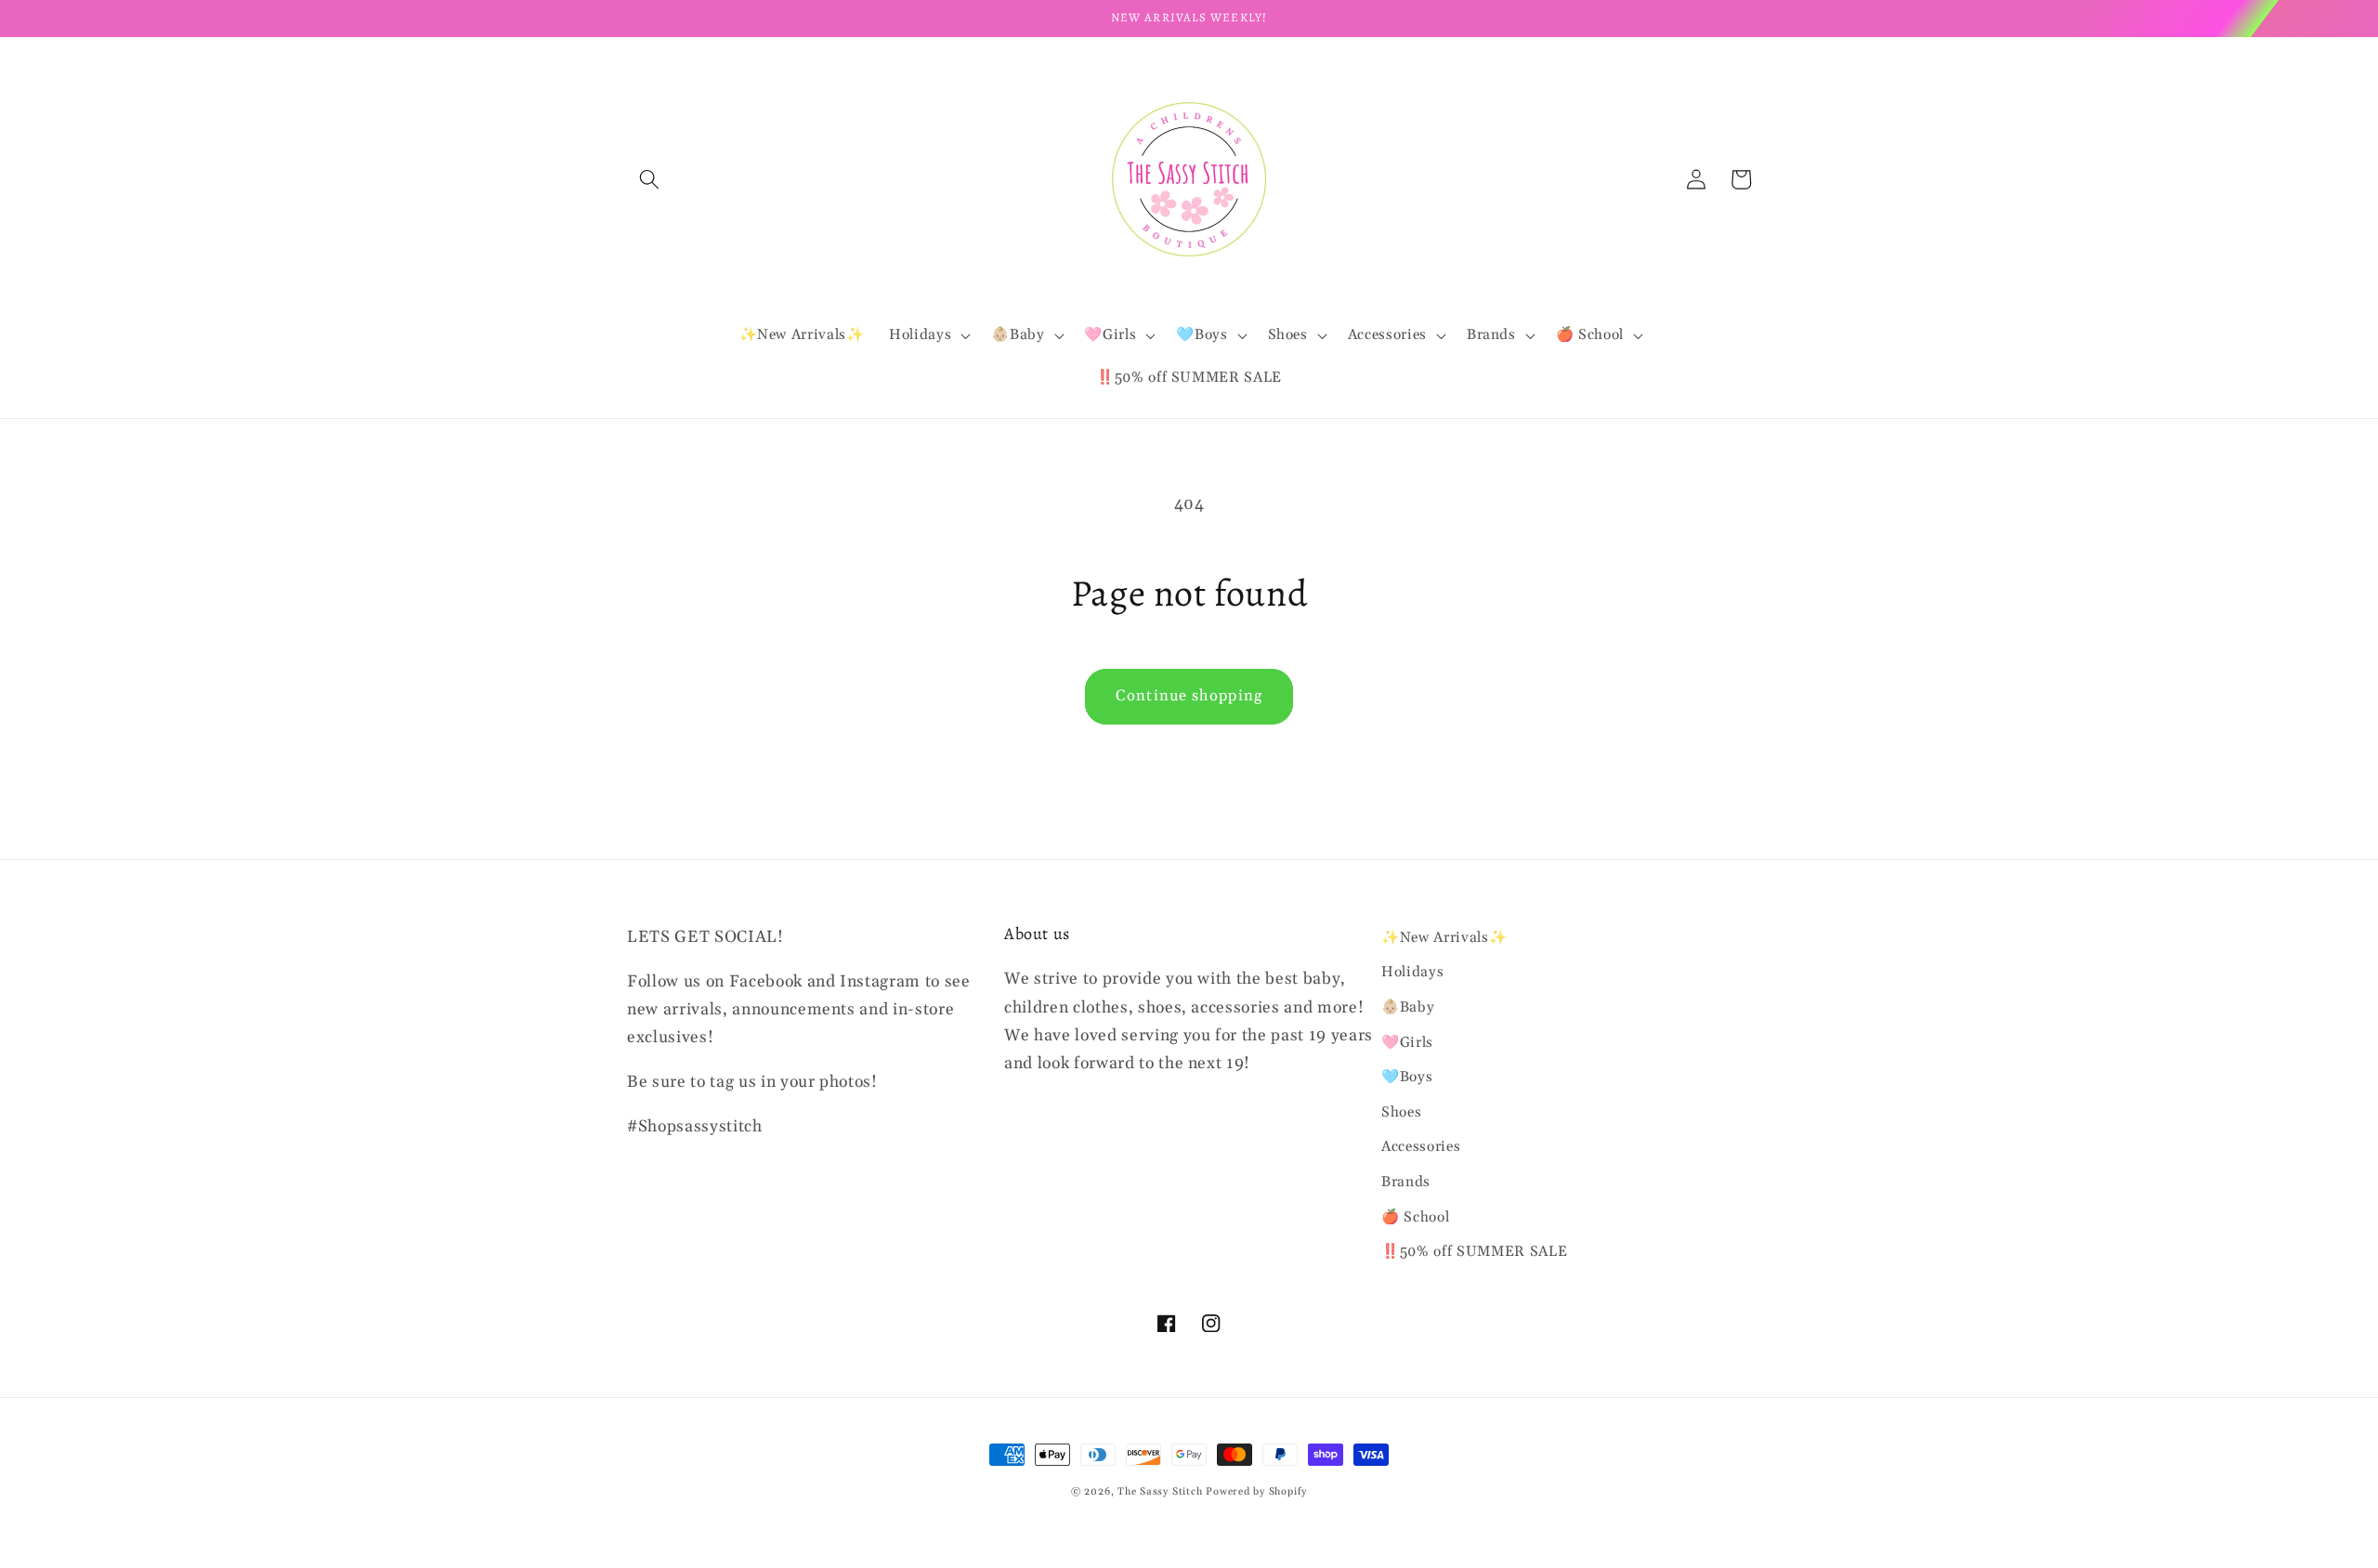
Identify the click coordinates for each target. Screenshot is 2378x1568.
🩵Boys (1407, 1077)
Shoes (1401, 1112)
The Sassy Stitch (1160, 1492)
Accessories (1421, 1147)
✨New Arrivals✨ (1444, 938)
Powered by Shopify (1256, 1492)
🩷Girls (1407, 1043)
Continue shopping (1189, 696)
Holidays (1412, 972)
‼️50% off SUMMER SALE (1474, 1252)
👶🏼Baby (1408, 1007)
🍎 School (1415, 1217)
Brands (1406, 1182)
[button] (649, 179)
